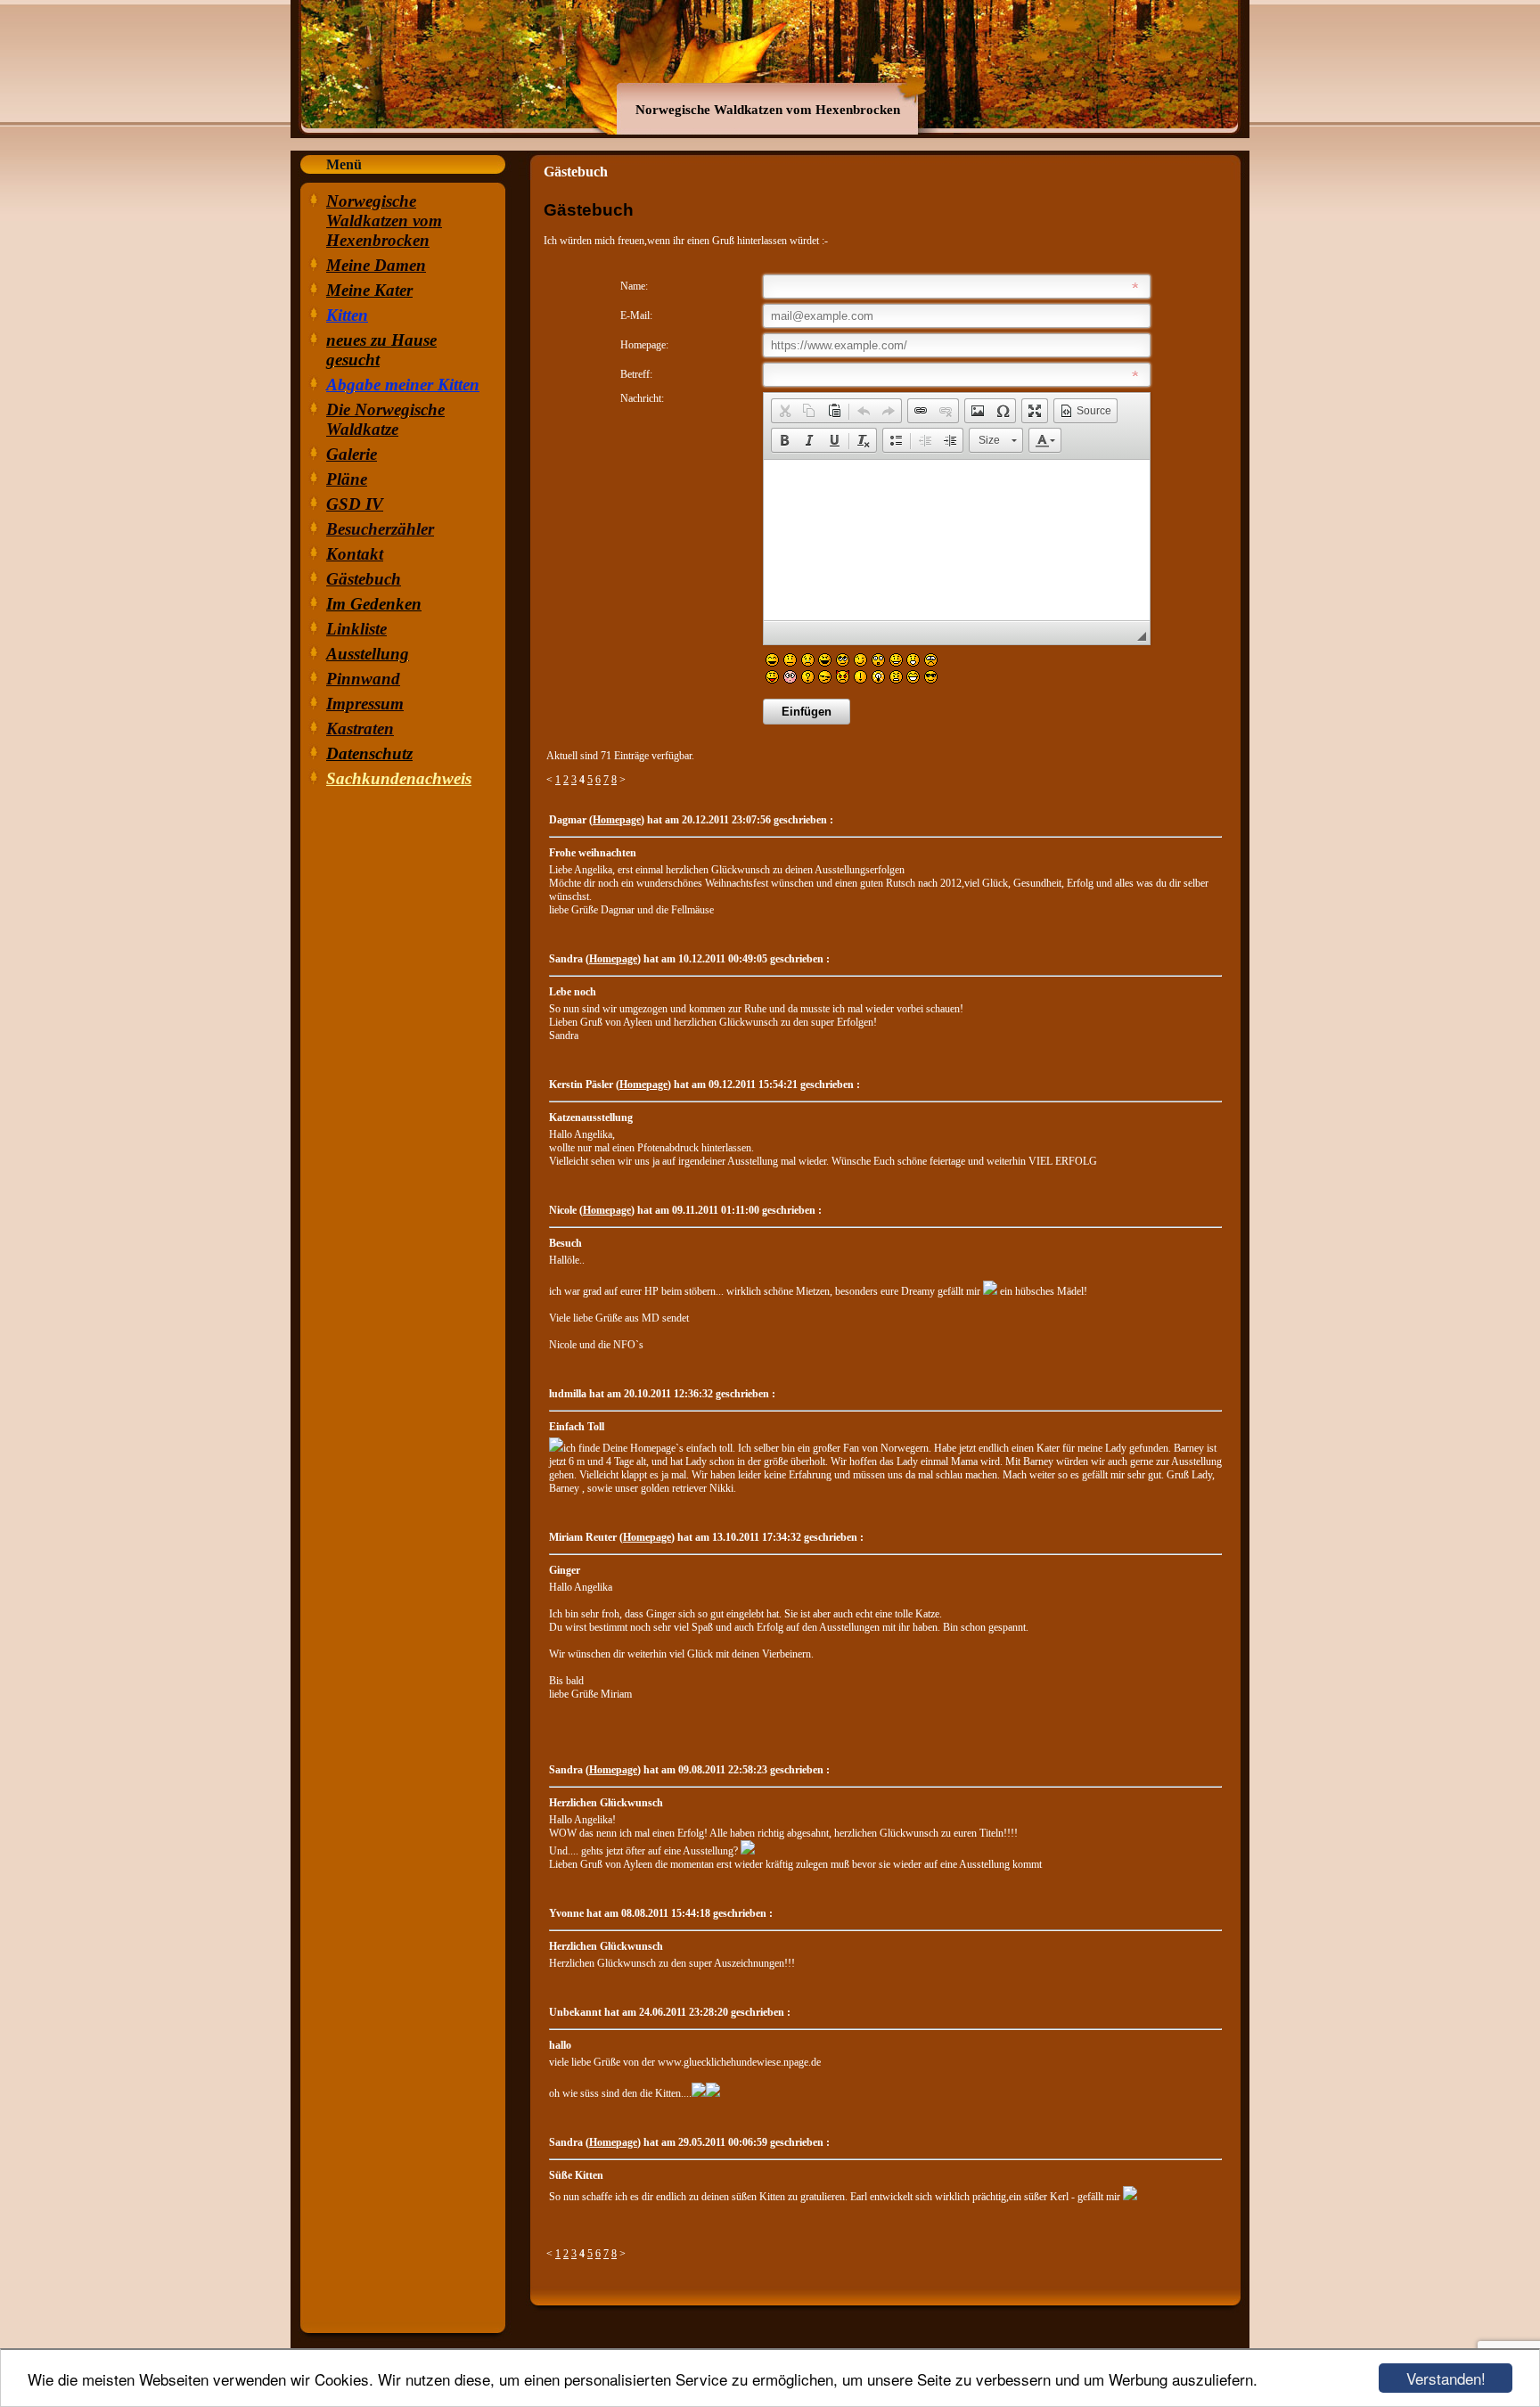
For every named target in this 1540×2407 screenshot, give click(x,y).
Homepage (617, 820)
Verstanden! (1446, 2378)
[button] (784, 411)
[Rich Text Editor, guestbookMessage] (957, 540)
